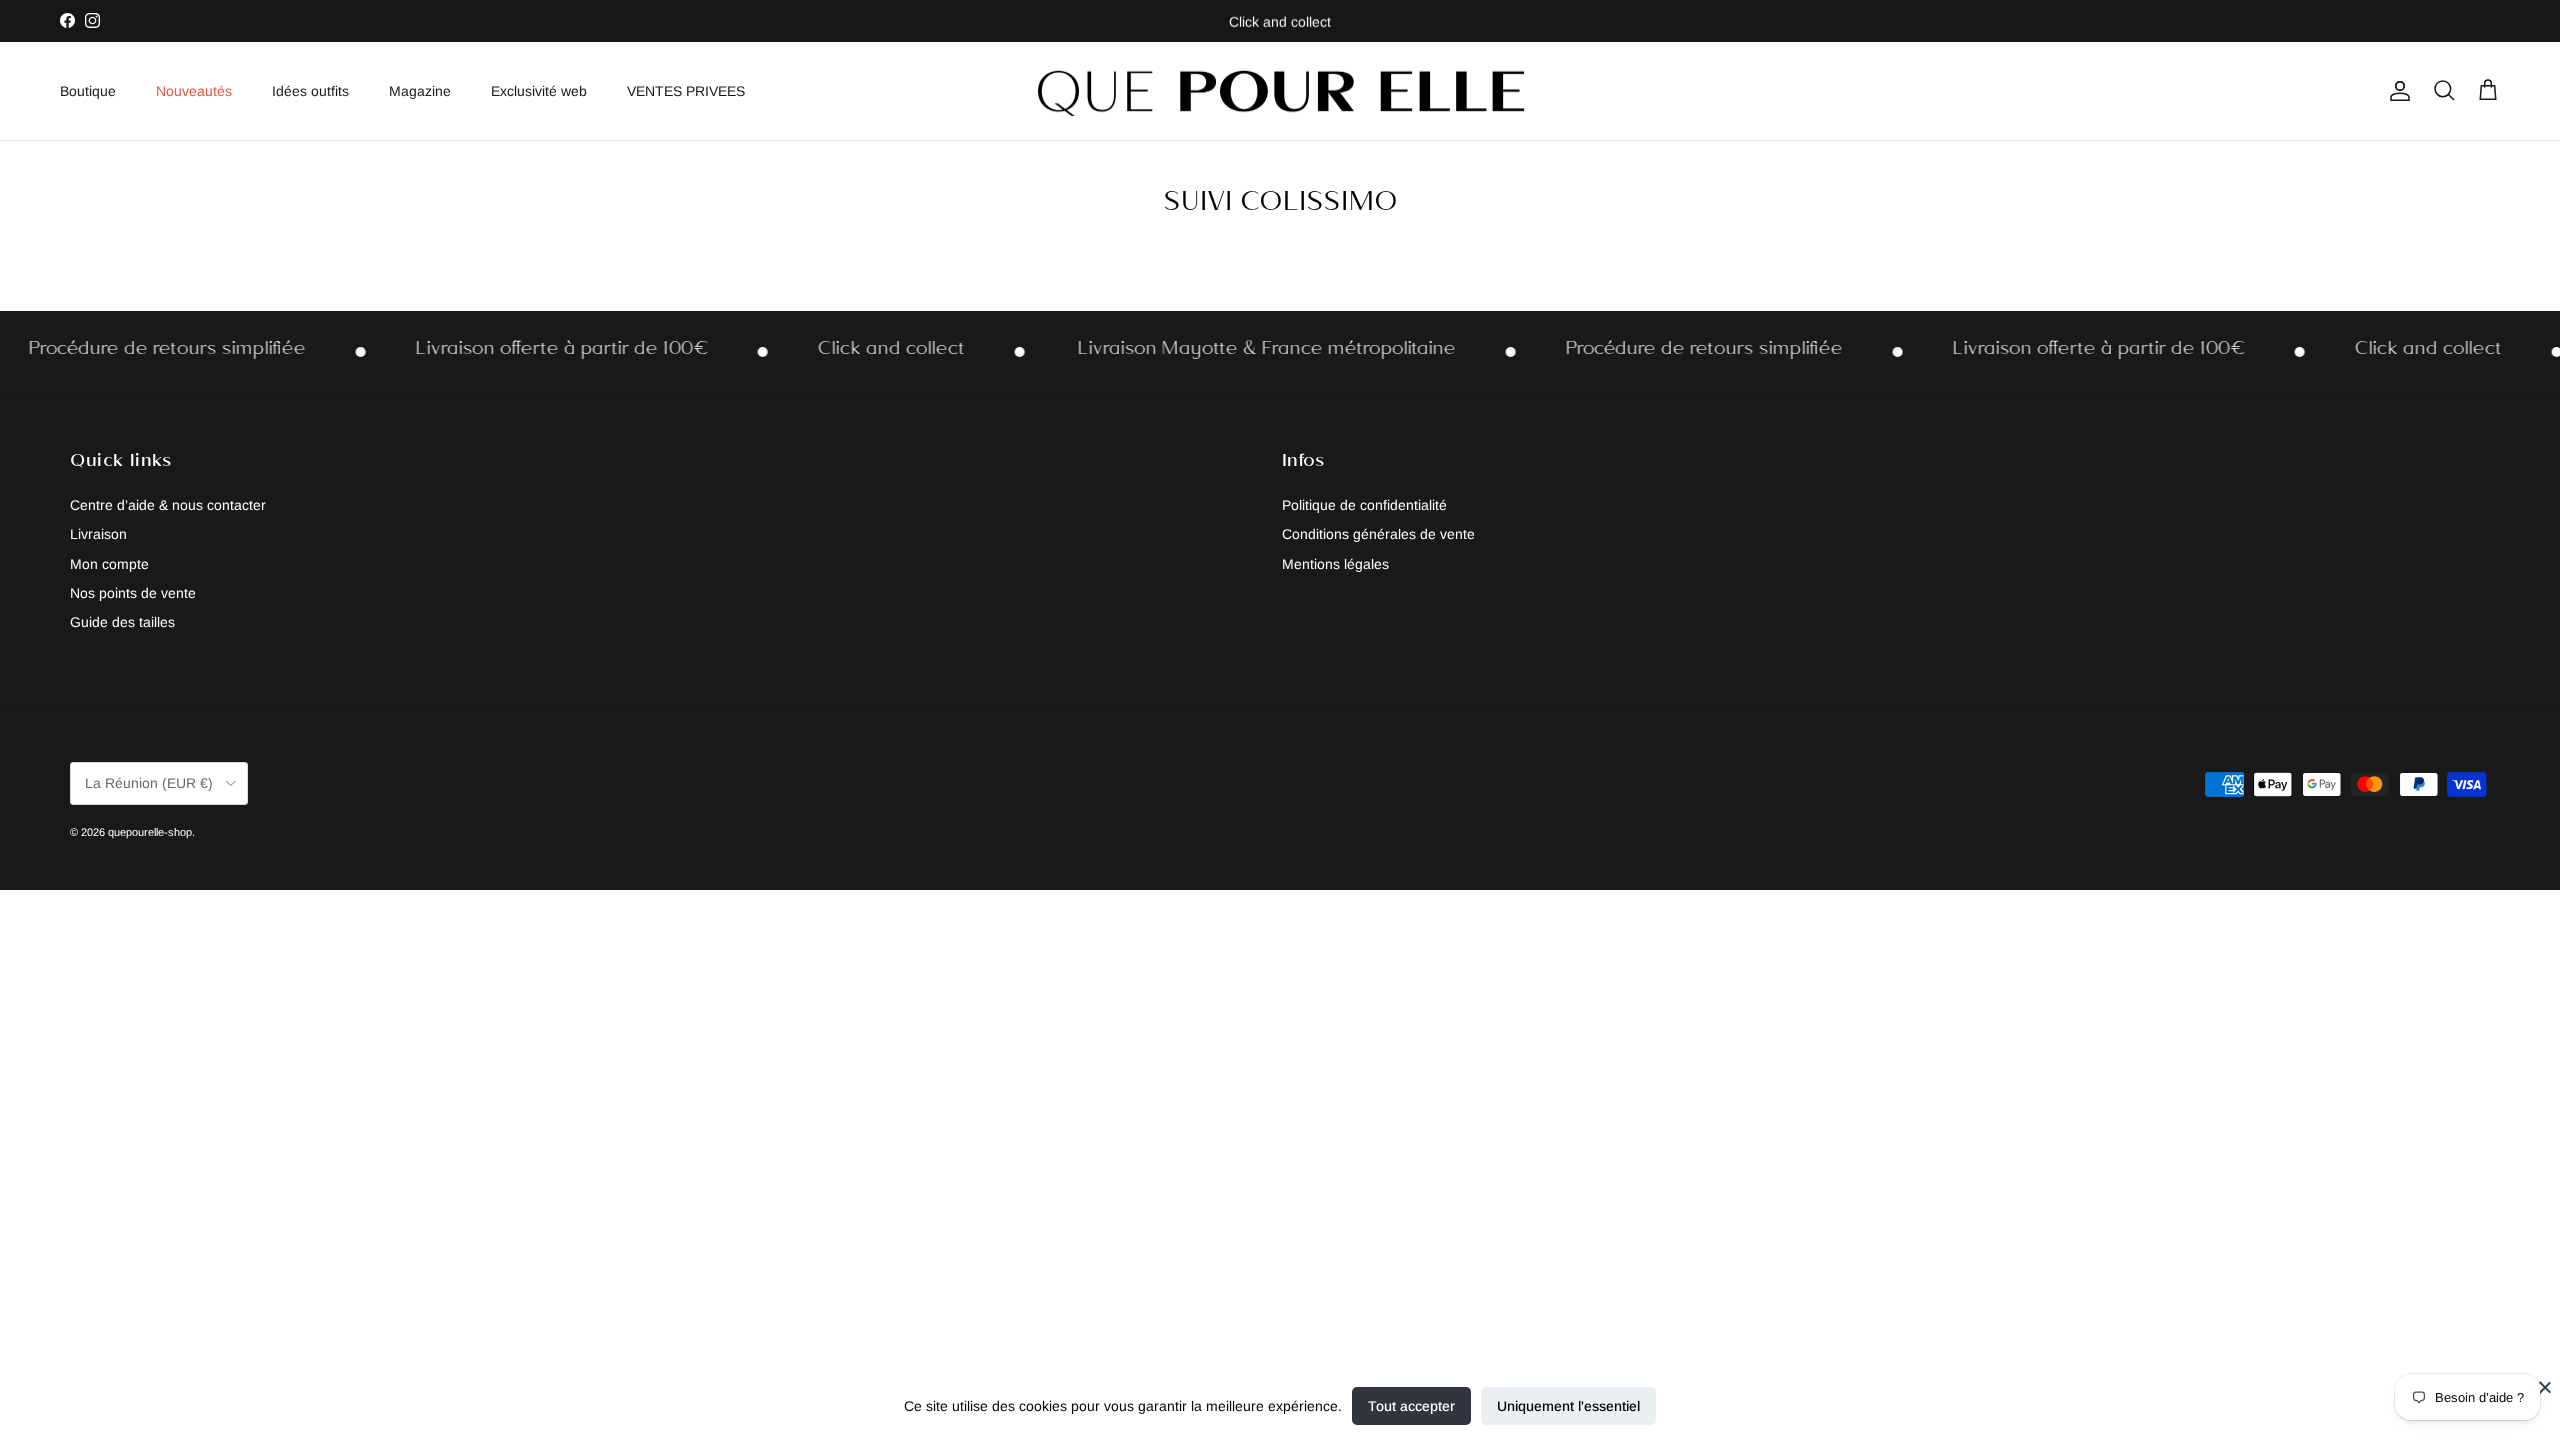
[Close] (2545, 1387)
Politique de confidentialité (1364, 505)
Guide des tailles (122, 622)
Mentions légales (1335, 564)
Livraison (98, 534)
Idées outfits (310, 91)
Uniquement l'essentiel (1568, 1406)
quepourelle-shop (150, 832)
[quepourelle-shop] (1280, 91)
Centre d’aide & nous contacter (168, 505)
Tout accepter (1411, 1406)
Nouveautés (194, 91)
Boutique (88, 91)
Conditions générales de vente (1378, 534)
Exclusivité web (539, 91)
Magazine (420, 91)
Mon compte (109, 564)
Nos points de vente (133, 593)
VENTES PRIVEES (686, 91)
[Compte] (2396, 91)
